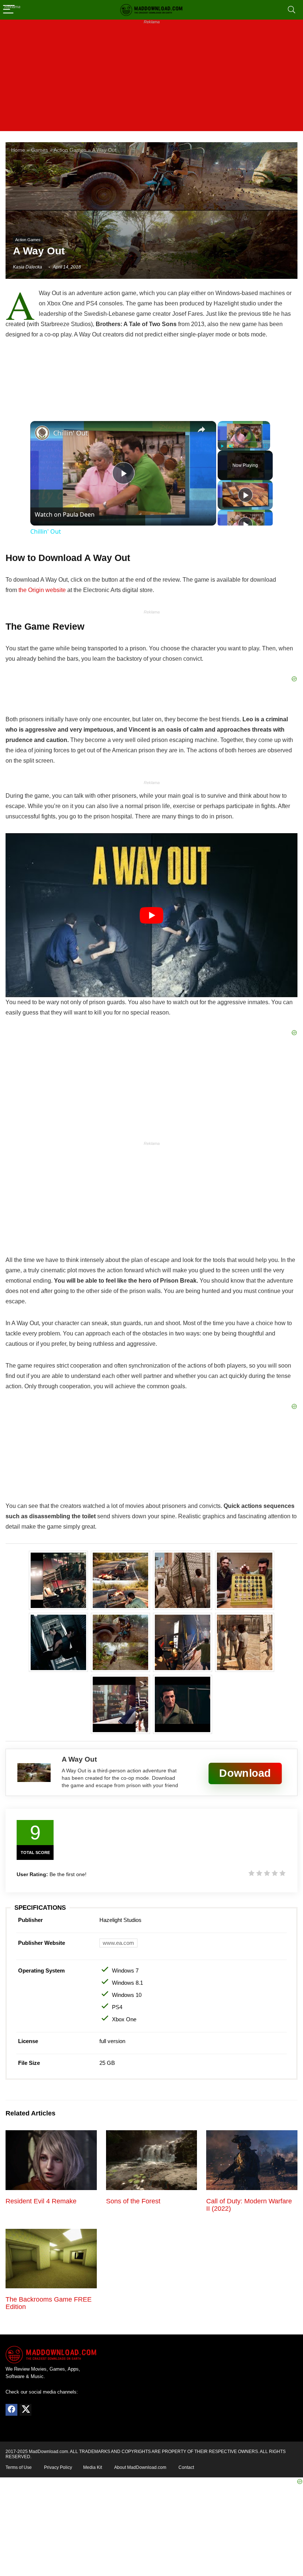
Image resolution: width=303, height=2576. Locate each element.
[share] (201, 430)
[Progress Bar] (244, 442)
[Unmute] (231, 446)
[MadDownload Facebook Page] (11, 2410)
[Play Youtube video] (151, 915)
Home (18, 150)
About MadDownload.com (140, 2467)
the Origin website (42, 590)
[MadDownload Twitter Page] (25, 2410)
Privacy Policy (58, 2467)
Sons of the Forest (133, 2201)
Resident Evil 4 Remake (41, 2201)
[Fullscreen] (266, 446)
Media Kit (93, 2467)
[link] (42, 433)
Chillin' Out (71, 433)
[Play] (222, 446)
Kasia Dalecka (28, 267)
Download (245, 1773)
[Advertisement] (151, 79)
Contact (186, 2467)
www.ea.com (118, 1943)
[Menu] (9, 10)
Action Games (70, 150)
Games (40, 150)
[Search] (292, 10)
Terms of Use (19, 2467)
